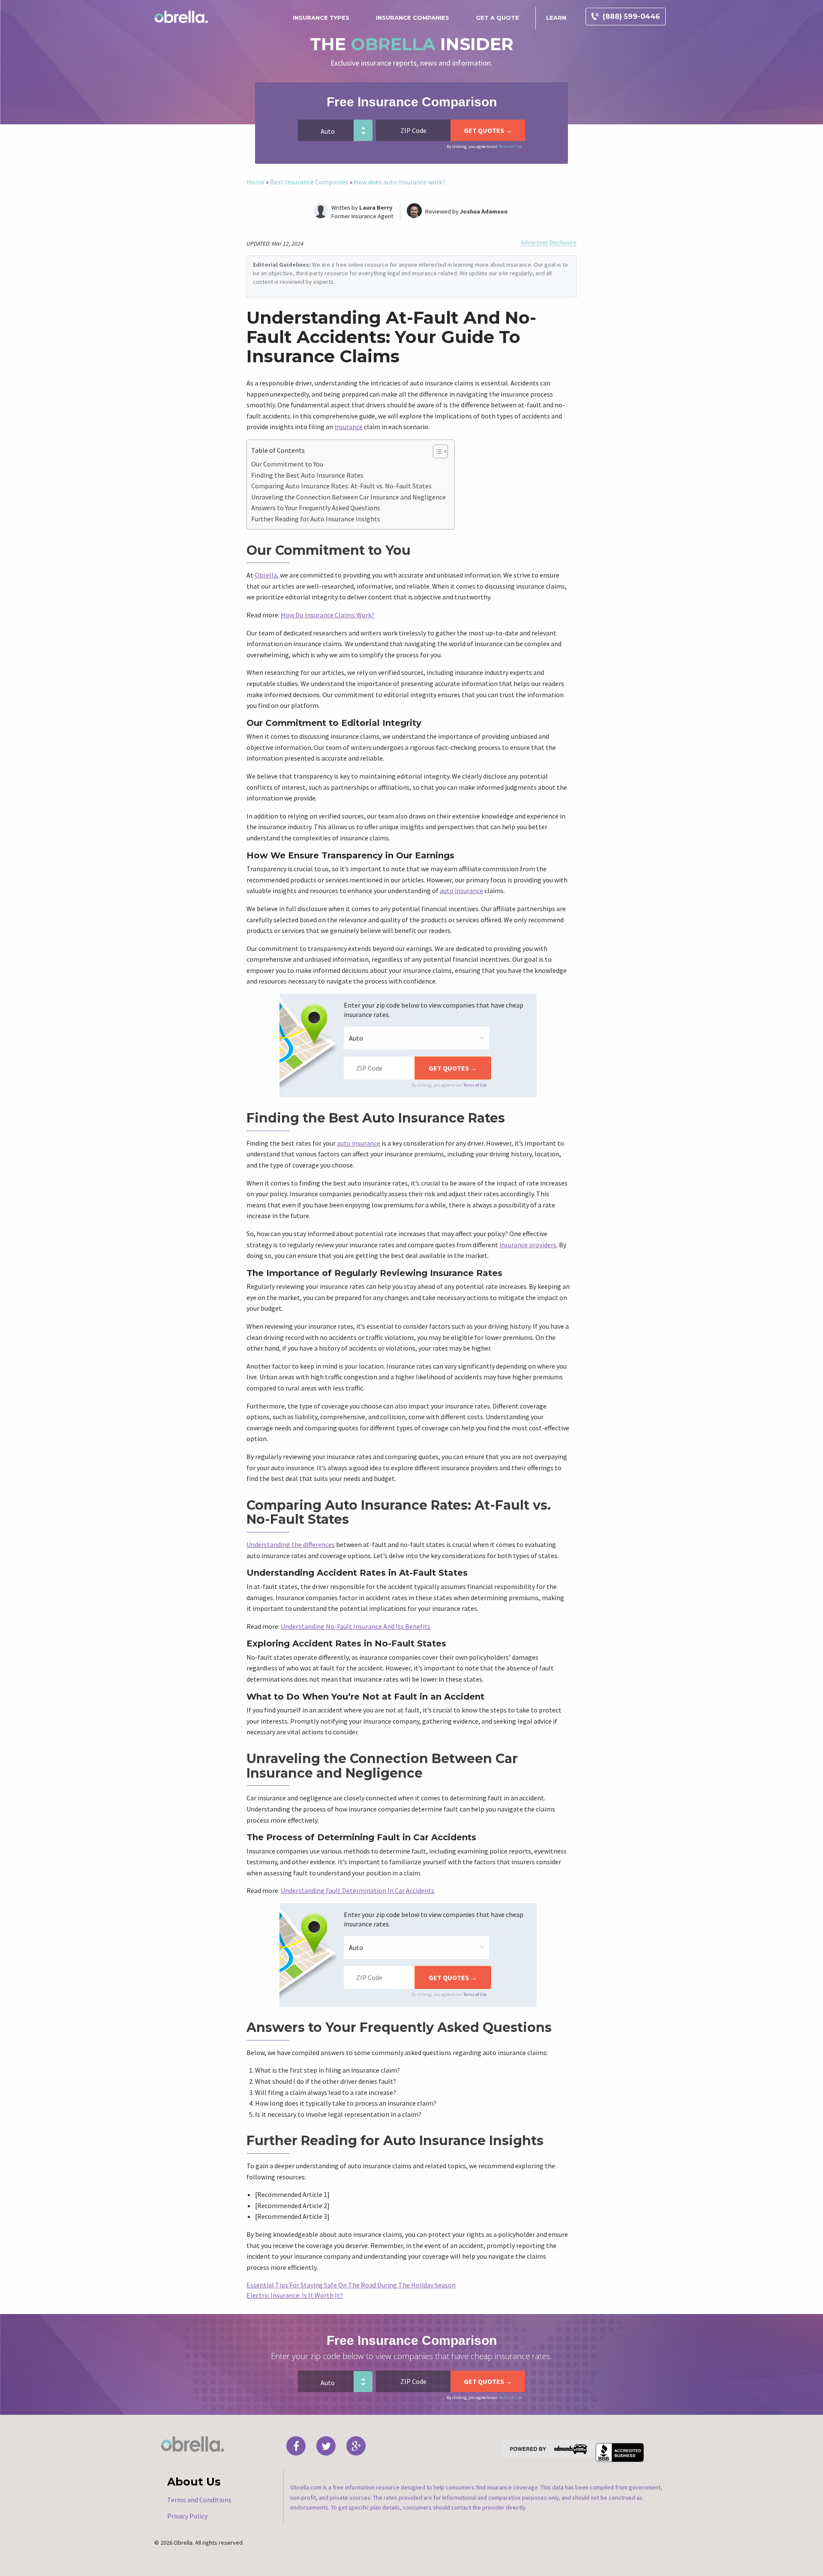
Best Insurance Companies (309, 182)
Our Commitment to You (287, 464)
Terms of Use (510, 146)
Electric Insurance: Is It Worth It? (295, 2295)
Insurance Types (321, 18)
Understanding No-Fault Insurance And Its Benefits (356, 1626)
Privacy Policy (187, 2516)
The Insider (412, 44)
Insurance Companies (413, 18)
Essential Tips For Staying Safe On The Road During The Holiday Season (351, 2285)
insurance (348, 427)
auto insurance (461, 891)
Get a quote (497, 18)
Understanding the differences (291, 1544)
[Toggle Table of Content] (436, 451)
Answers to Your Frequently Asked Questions (316, 508)
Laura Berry (376, 208)
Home (255, 182)
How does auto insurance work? (399, 182)
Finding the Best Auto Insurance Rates (307, 475)
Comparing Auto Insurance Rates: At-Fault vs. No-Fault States (341, 486)
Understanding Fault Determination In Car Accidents (357, 1890)
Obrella (266, 575)
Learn (556, 18)
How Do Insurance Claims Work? (328, 615)
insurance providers (528, 1245)
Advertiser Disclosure (549, 242)
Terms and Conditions (199, 2500)
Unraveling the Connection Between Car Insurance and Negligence (348, 497)
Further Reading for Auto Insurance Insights (316, 519)
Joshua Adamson (484, 211)
